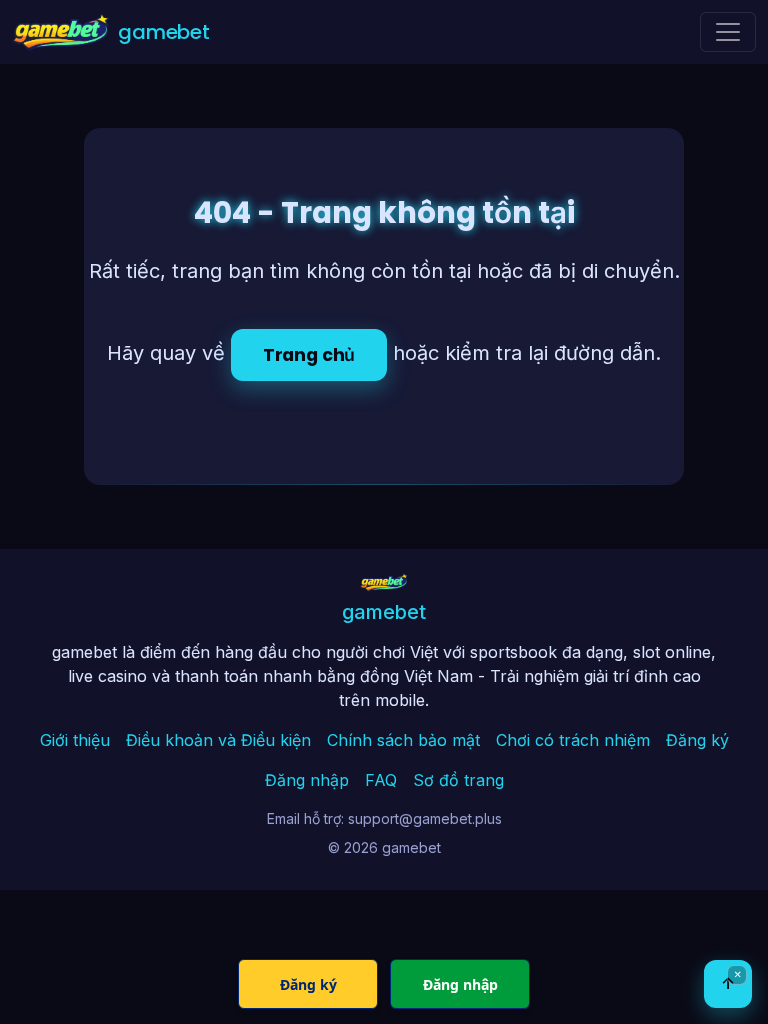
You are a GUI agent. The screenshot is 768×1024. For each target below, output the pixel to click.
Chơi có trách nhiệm (573, 740)
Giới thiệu (75, 740)
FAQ (381, 780)
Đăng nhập (307, 780)
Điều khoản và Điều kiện (218, 740)
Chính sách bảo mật (403, 740)
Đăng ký (697, 740)
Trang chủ (309, 355)
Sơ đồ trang (458, 780)
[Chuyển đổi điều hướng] (728, 32)
